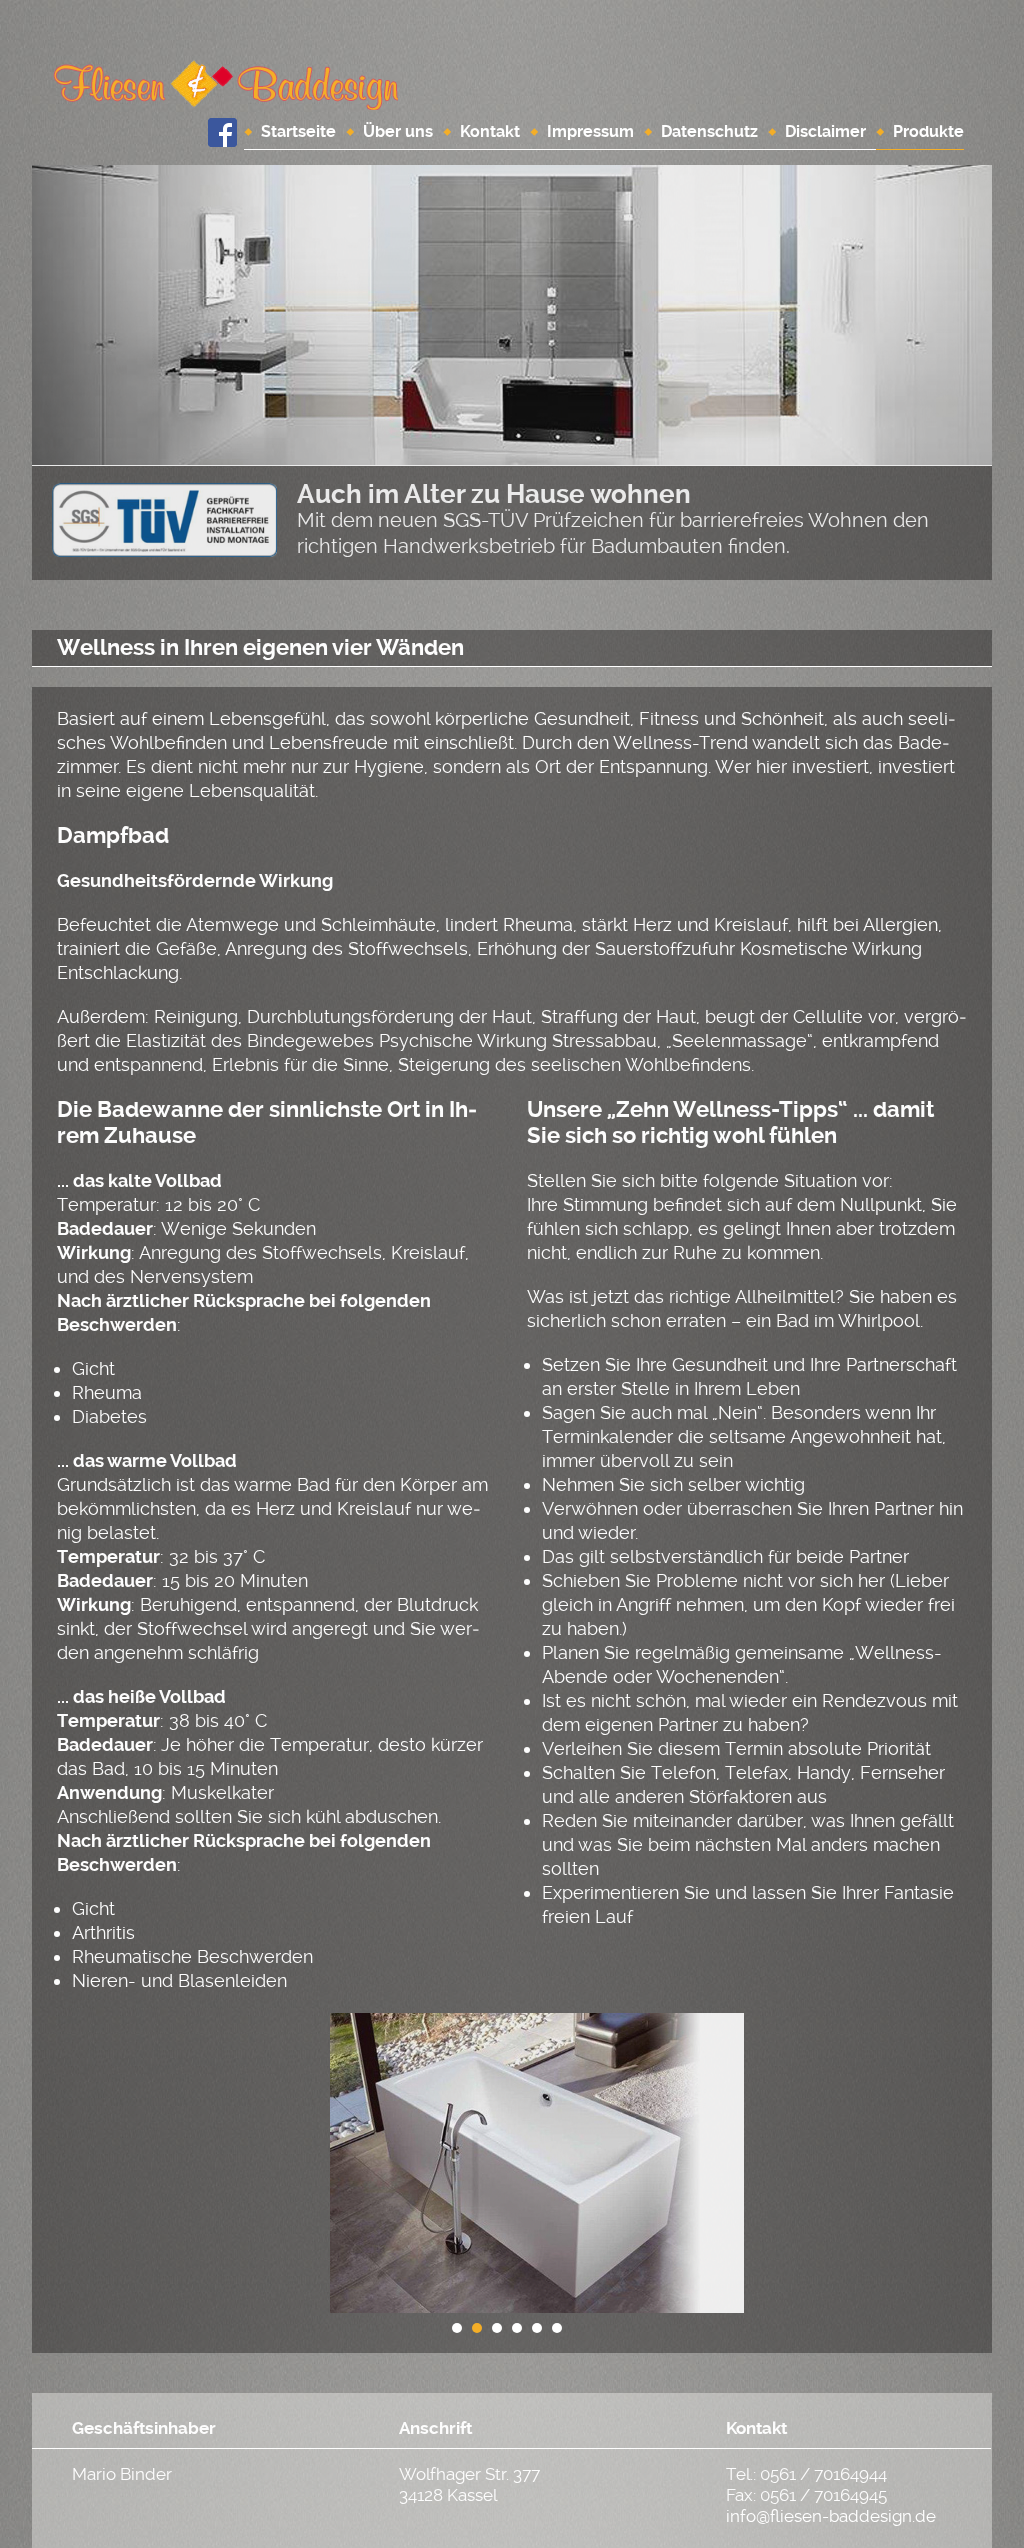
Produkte (928, 131)
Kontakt (490, 131)
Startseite (298, 131)
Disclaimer (825, 131)
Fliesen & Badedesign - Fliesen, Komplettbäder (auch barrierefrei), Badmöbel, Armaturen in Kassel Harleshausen (225, 85)
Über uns (398, 131)
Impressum (590, 131)
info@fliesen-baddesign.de (831, 2516)
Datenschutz (709, 131)
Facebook (222, 132)
